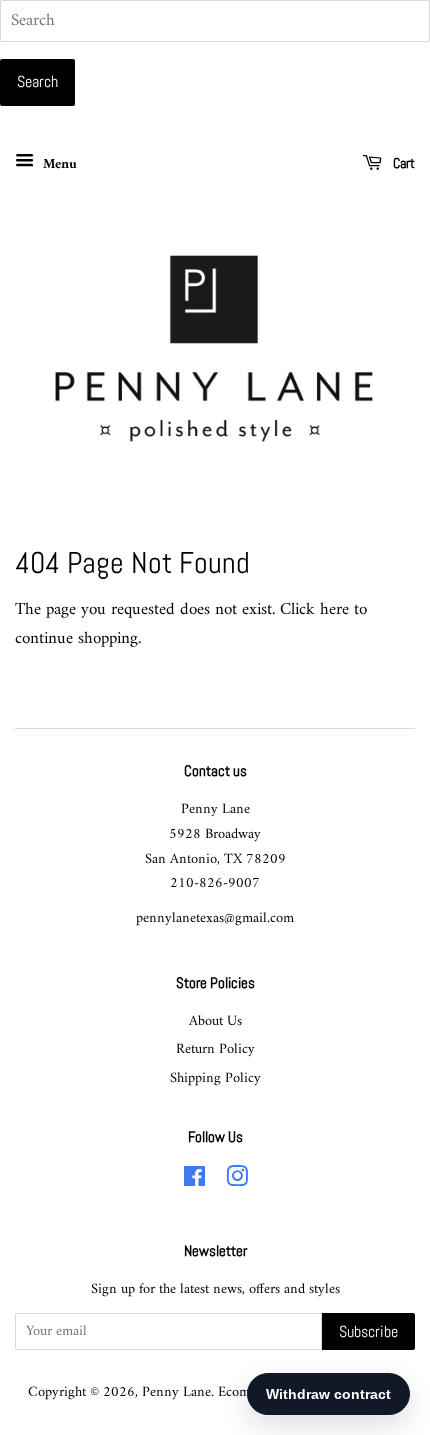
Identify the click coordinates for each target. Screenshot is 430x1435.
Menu (58, 164)
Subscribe (368, 1331)
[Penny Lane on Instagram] (237, 1181)
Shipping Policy (215, 1078)
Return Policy (215, 1049)
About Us (215, 1021)
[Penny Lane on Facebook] (194, 1181)
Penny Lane (176, 1392)
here (334, 610)
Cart (402, 163)
